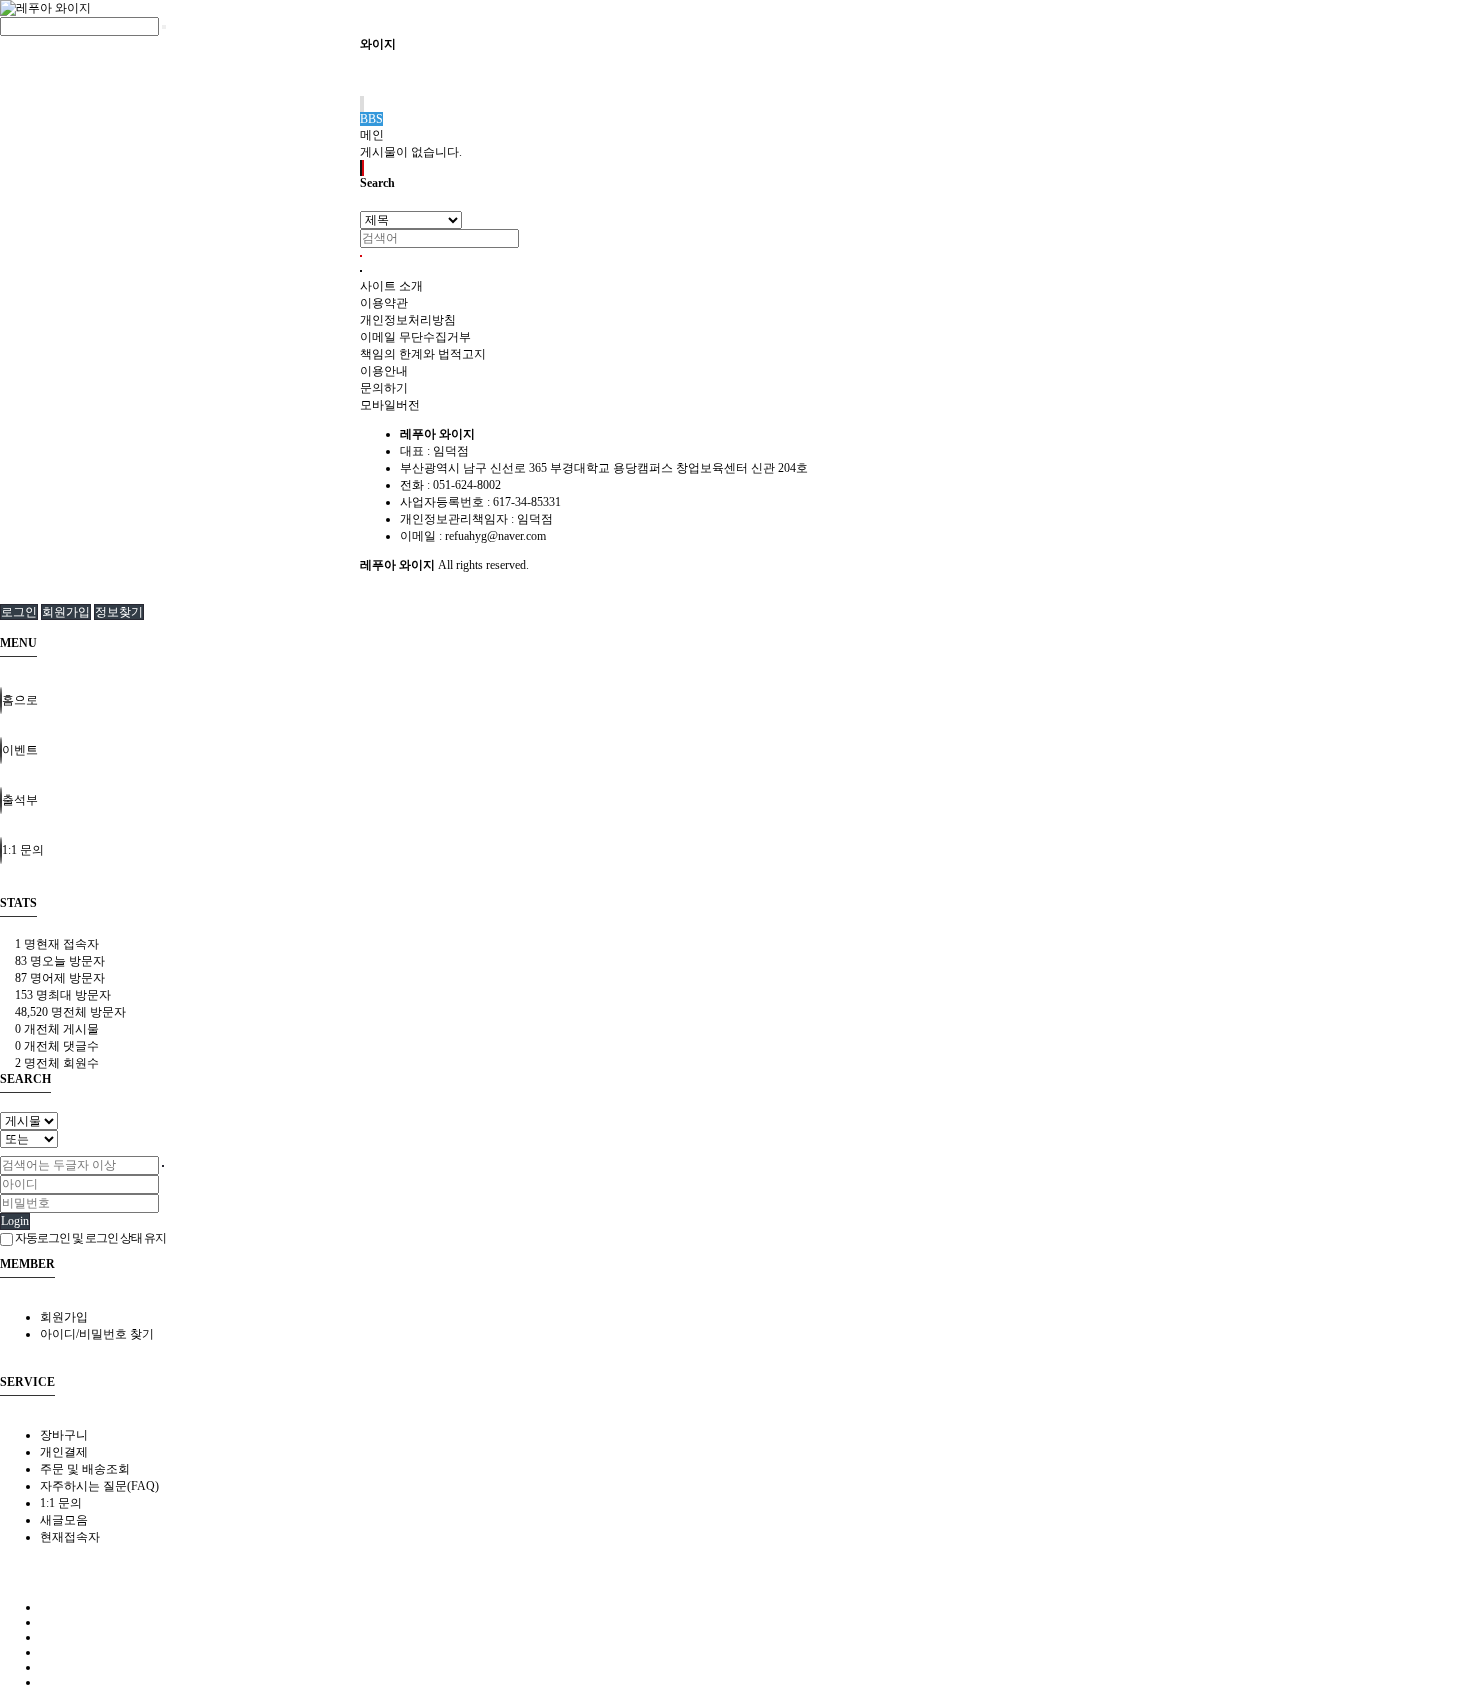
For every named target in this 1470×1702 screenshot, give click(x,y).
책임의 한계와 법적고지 (423, 354)
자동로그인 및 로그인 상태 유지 (89, 1238)
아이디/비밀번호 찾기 (97, 1334)
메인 (372, 135)
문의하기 (384, 388)
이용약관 (384, 303)
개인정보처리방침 (408, 320)
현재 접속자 (57, 944)
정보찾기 (119, 612)
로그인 (19, 612)
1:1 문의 (61, 1503)
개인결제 (64, 1452)
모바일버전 (390, 405)
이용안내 (384, 371)
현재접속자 (70, 1537)
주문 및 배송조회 (85, 1469)
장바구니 (64, 1435)
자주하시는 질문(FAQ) (99, 1486)
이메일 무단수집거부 (415, 337)
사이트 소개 (391, 286)
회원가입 (66, 612)
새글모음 (64, 1520)
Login (15, 1221)
